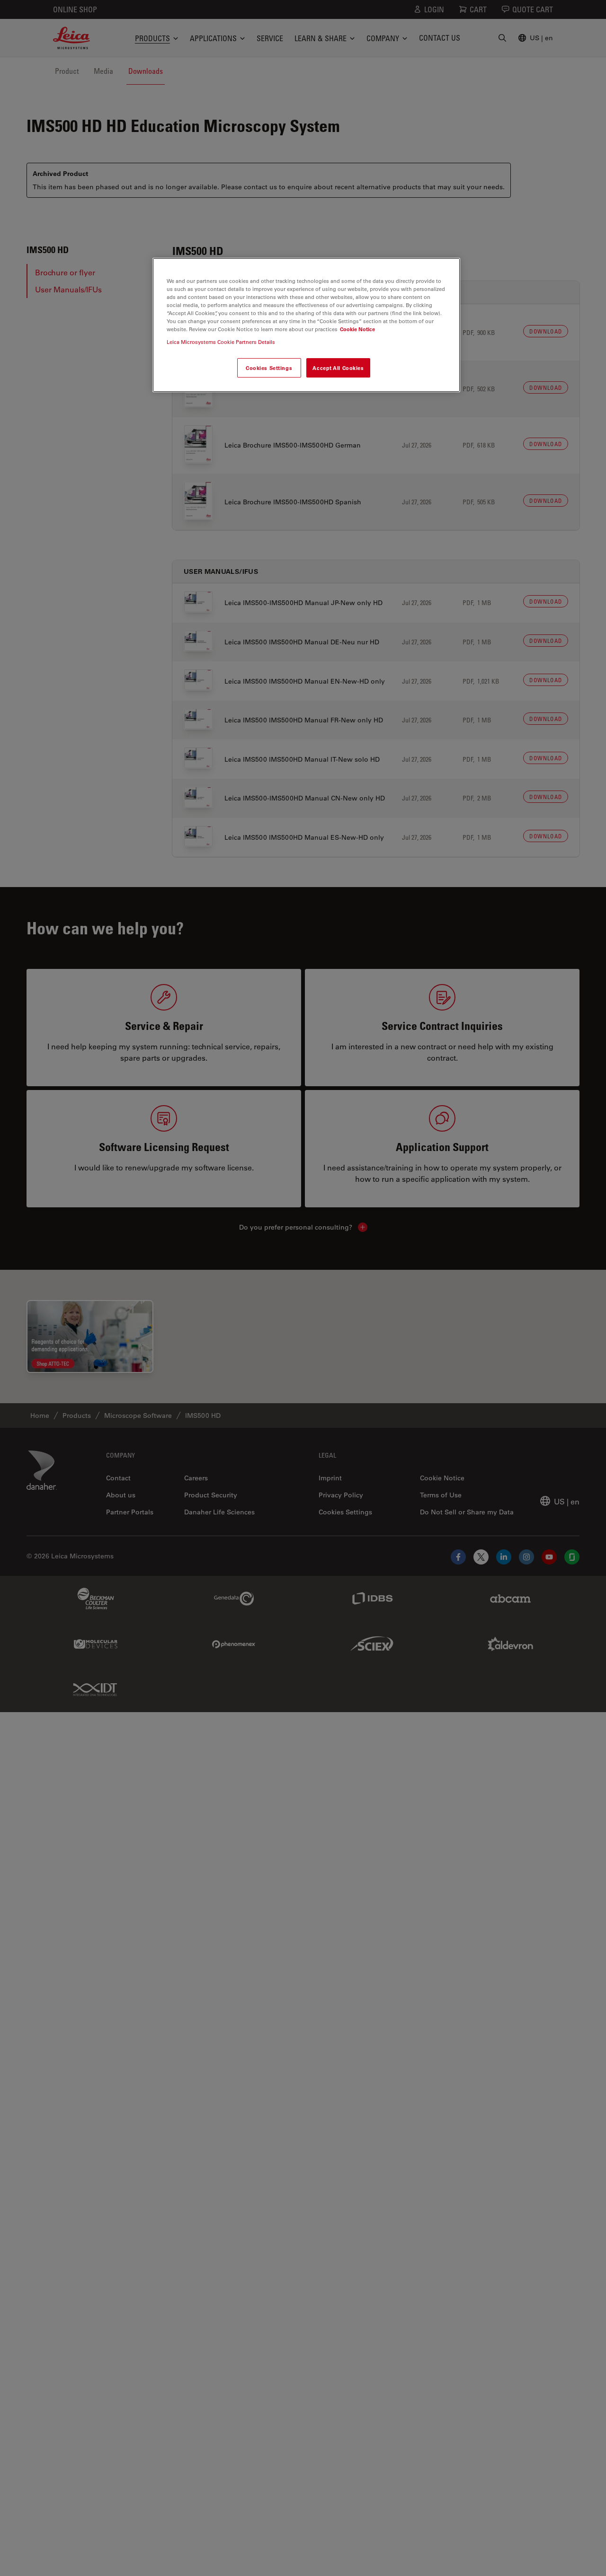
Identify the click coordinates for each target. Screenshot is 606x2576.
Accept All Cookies (338, 367)
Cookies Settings (269, 367)
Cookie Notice (357, 329)
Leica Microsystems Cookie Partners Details (221, 342)
